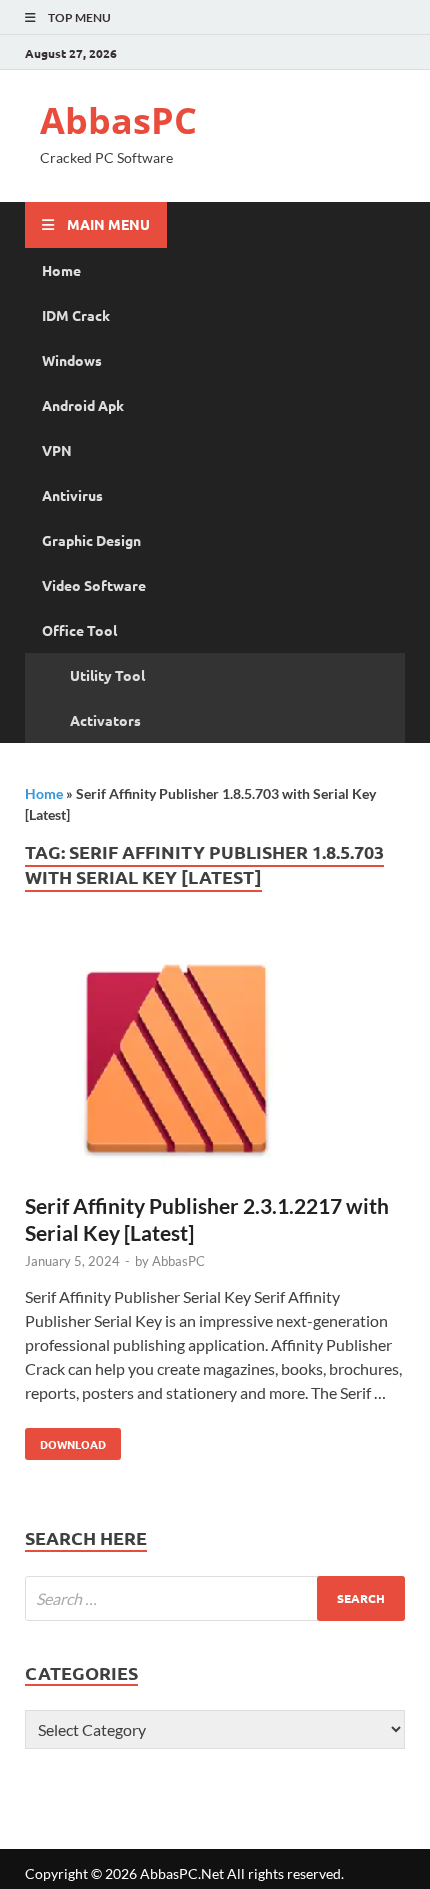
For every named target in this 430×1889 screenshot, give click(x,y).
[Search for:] (215, 1598)
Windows (72, 360)
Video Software (94, 585)
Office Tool (79, 630)
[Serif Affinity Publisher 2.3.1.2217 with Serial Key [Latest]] (215, 1061)
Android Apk (83, 405)
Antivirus (72, 495)
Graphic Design (91, 540)
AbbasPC (118, 120)
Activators (105, 720)
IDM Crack (76, 315)
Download (65, 1440)
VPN (57, 450)
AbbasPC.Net (182, 1873)
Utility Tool (107, 675)
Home (61, 270)
